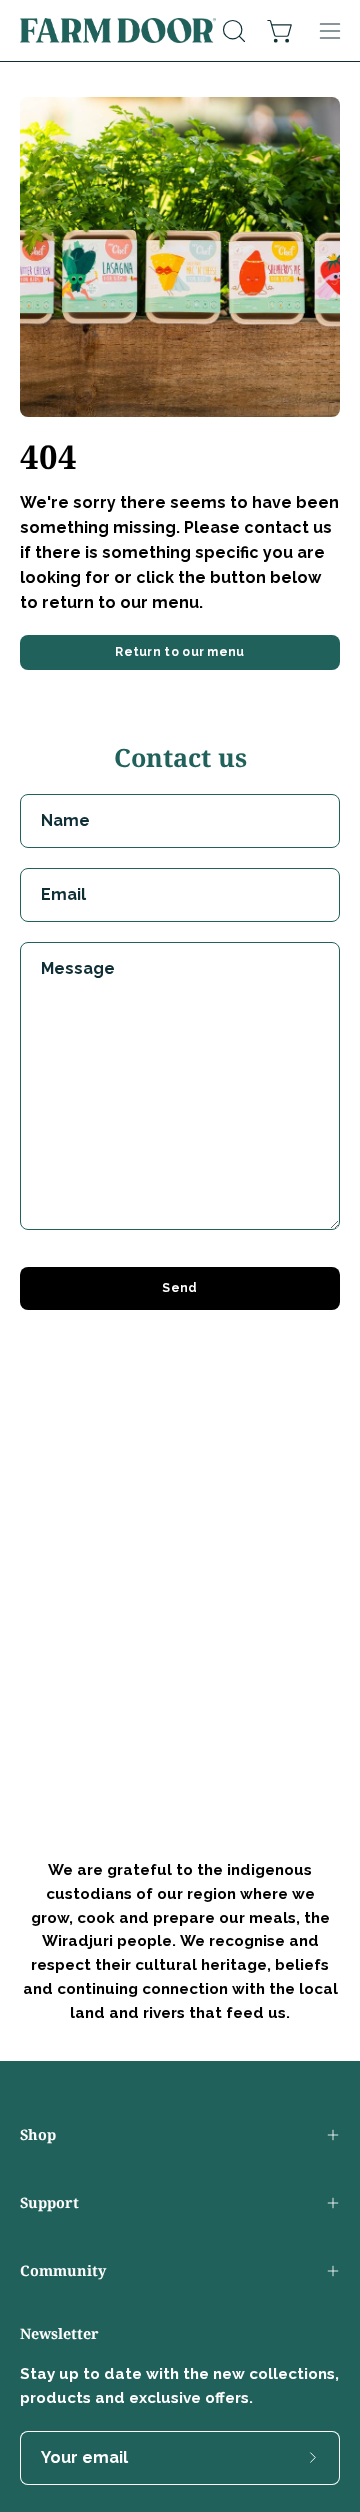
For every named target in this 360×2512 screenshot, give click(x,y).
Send (179, 1288)
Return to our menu (179, 652)
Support (49, 2202)
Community (63, 2270)
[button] (232, 31)
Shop (38, 2134)
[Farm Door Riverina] (118, 30)
